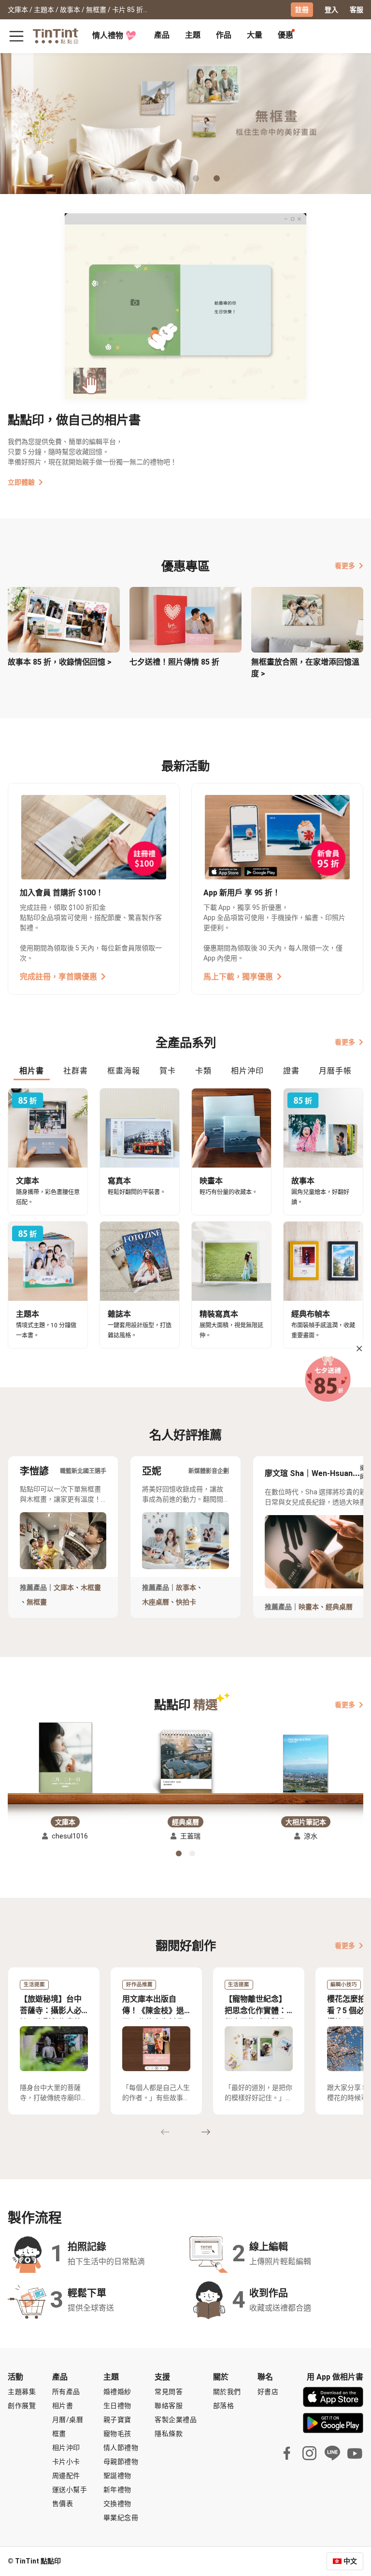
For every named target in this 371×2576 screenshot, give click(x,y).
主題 (193, 35)
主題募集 (22, 2392)
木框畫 (91, 1587)
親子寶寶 (117, 2420)
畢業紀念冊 (121, 2518)
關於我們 (227, 2392)
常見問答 (169, 2392)
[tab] (162, 36)
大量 (255, 35)
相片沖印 (66, 2448)
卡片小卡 (66, 2462)
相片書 (63, 2406)
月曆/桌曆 (68, 2420)
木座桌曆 (156, 1602)
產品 (162, 35)
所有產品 (66, 2392)
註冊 (302, 10)
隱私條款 (169, 2434)
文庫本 (64, 1587)
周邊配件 (66, 2476)
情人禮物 (108, 35)
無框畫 (37, 1602)
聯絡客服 (169, 2406)
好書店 (268, 2392)
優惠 (285, 35)
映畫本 (309, 1607)
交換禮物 (117, 2504)
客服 (357, 10)
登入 (331, 10)
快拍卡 (186, 1602)
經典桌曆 (339, 1607)
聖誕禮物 (117, 2476)
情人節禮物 (121, 2448)
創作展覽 (22, 2406)
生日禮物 (117, 2406)
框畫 (59, 2434)
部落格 (224, 2406)
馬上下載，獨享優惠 (238, 977)
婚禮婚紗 (117, 2392)
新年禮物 (117, 2490)
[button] (65, 1758)
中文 (350, 2561)
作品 (224, 35)
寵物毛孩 (117, 2434)
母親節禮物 (121, 2462)
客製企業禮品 (176, 2420)
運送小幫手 (70, 2490)
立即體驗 (21, 482)
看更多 (345, 566)
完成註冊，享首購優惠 (58, 977)
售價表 (63, 2504)
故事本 (186, 1587)
